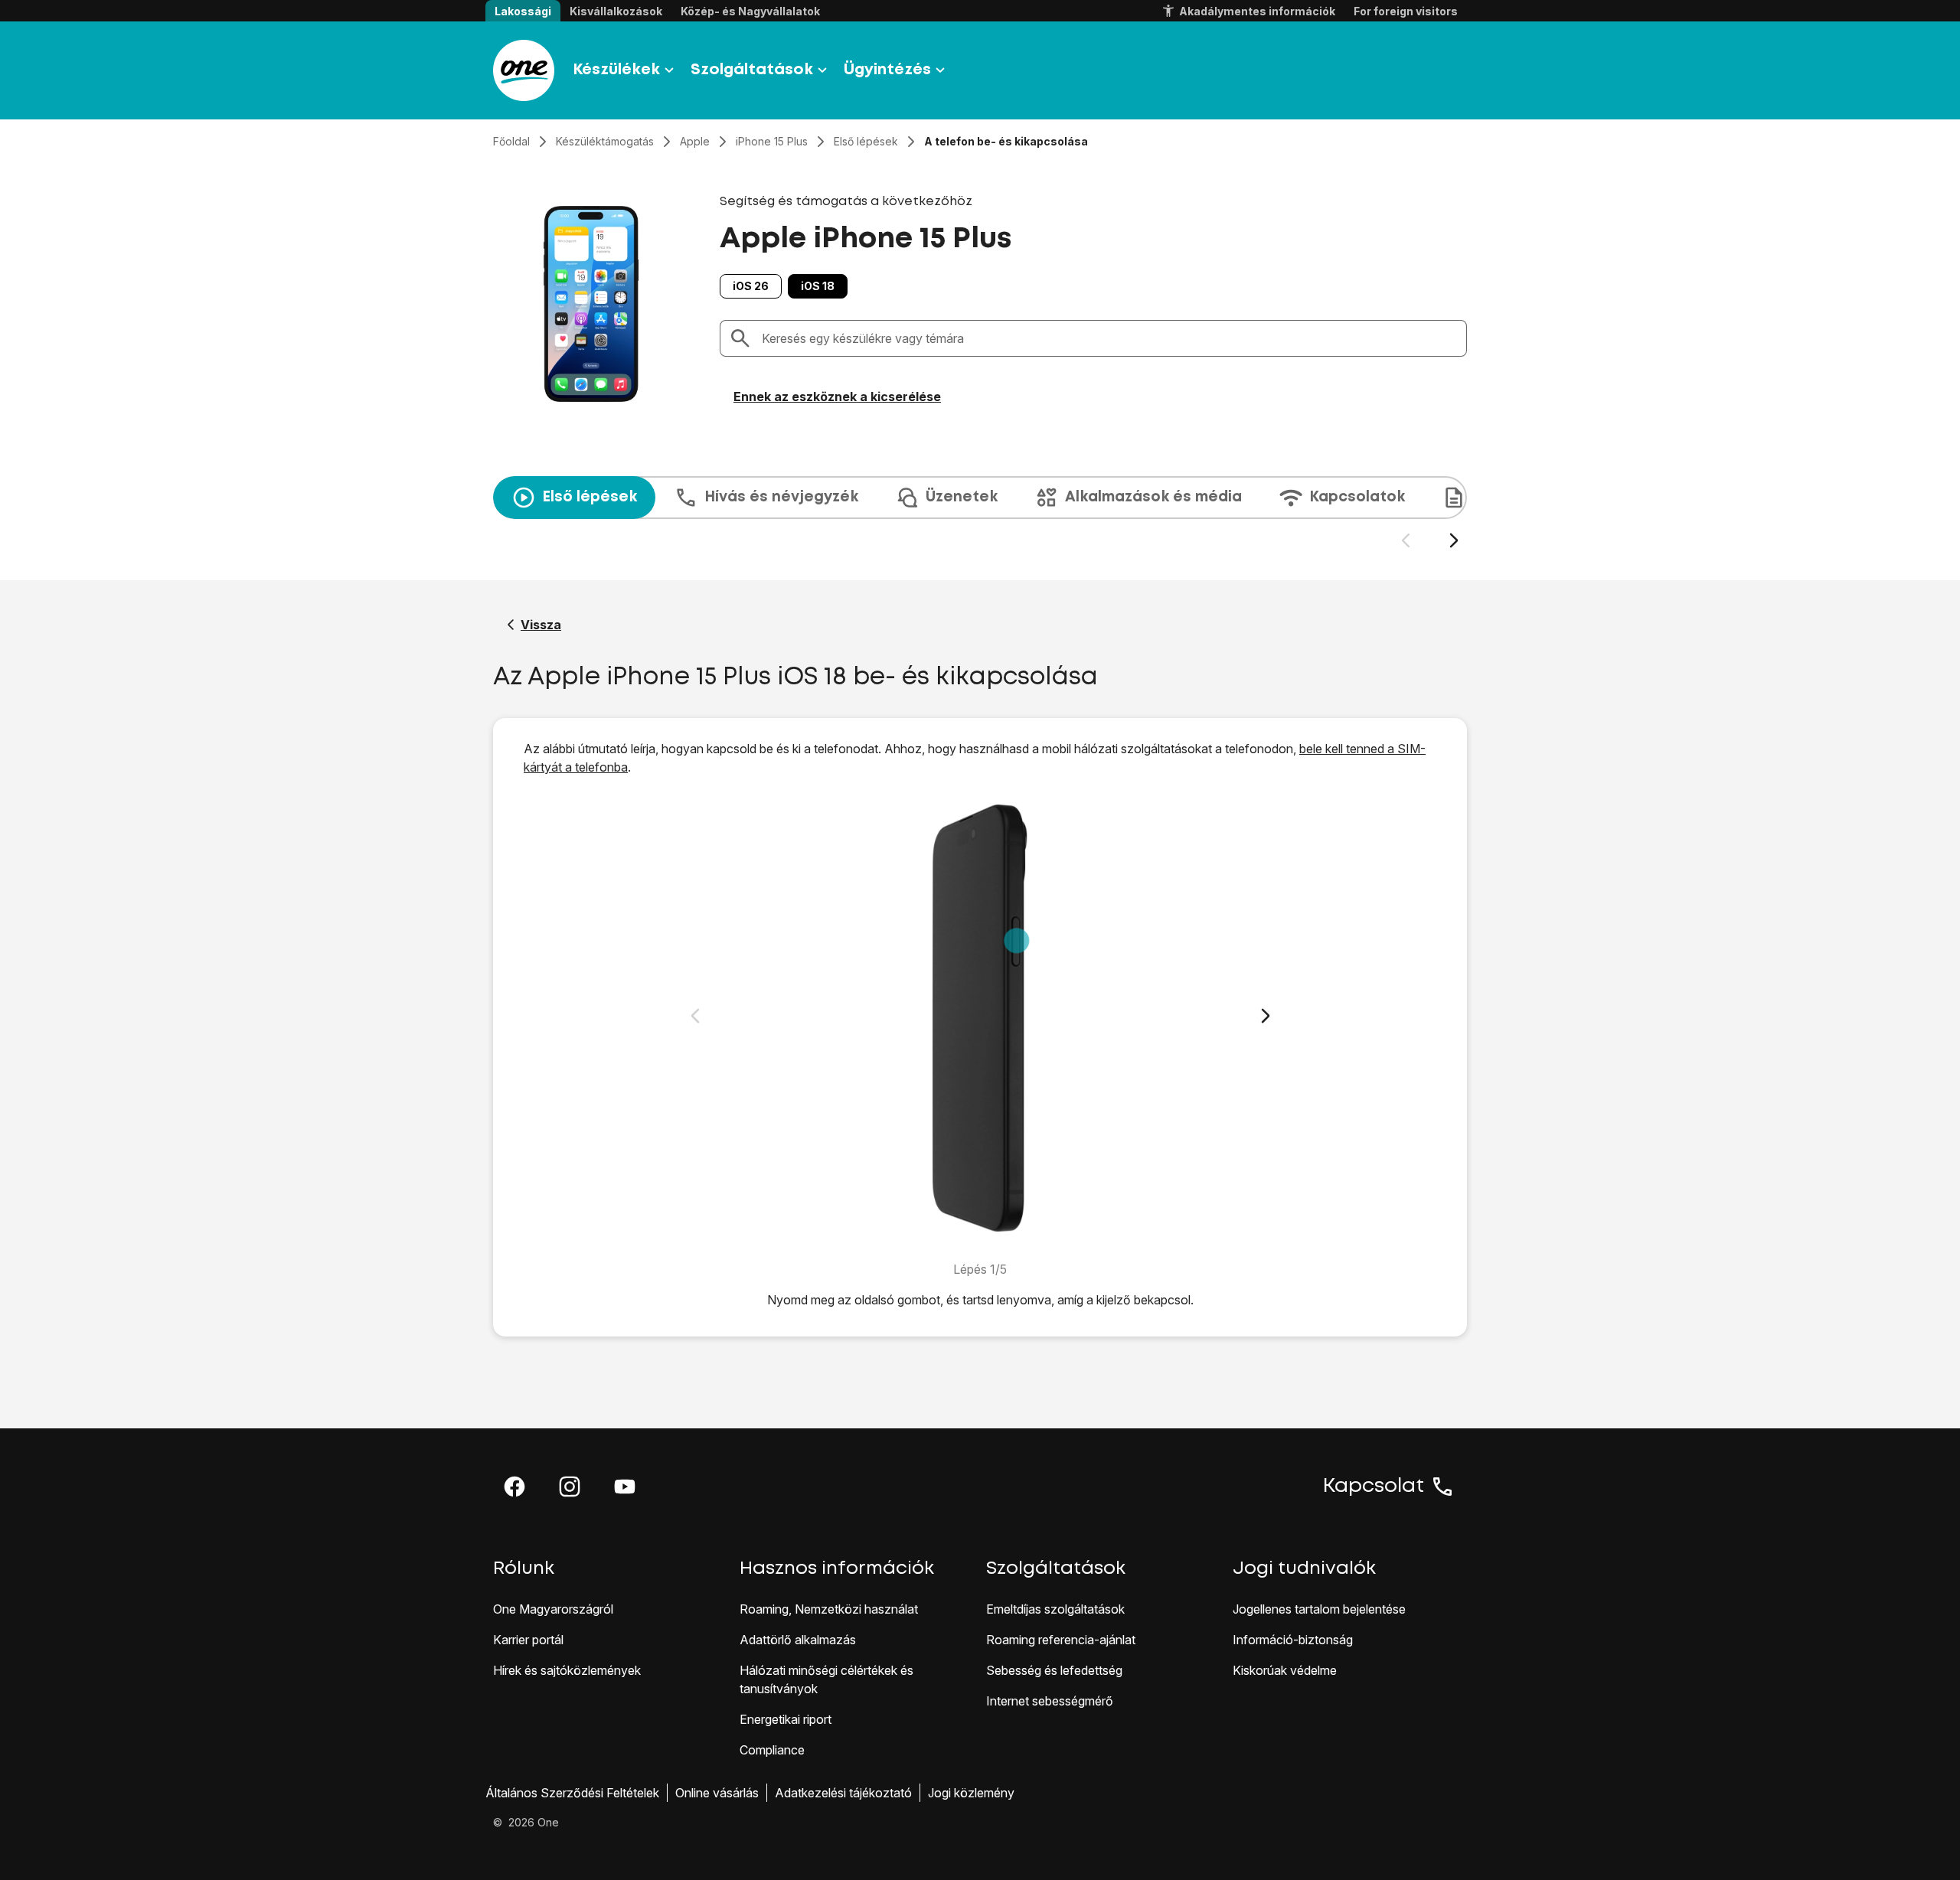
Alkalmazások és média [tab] (1153, 497)
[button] (514, 1487)
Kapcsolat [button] (1374, 1487)
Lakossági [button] (523, 11)
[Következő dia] (1454, 541)
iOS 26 (751, 286)
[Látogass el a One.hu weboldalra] (524, 70)
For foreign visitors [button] (1406, 11)
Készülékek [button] (616, 70)
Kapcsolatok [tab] (1357, 497)
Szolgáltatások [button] (752, 70)
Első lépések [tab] (590, 497)
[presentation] (980, 513)
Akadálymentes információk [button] (1257, 11)
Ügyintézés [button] (887, 70)
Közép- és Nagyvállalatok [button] (750, 11)
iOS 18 (818, 286)
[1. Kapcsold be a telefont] (980, 1018)
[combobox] (1109, 338)
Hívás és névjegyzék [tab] (781, 497)
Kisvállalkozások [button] (616, 11)
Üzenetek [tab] (962, 497)
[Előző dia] (1405, 541)
